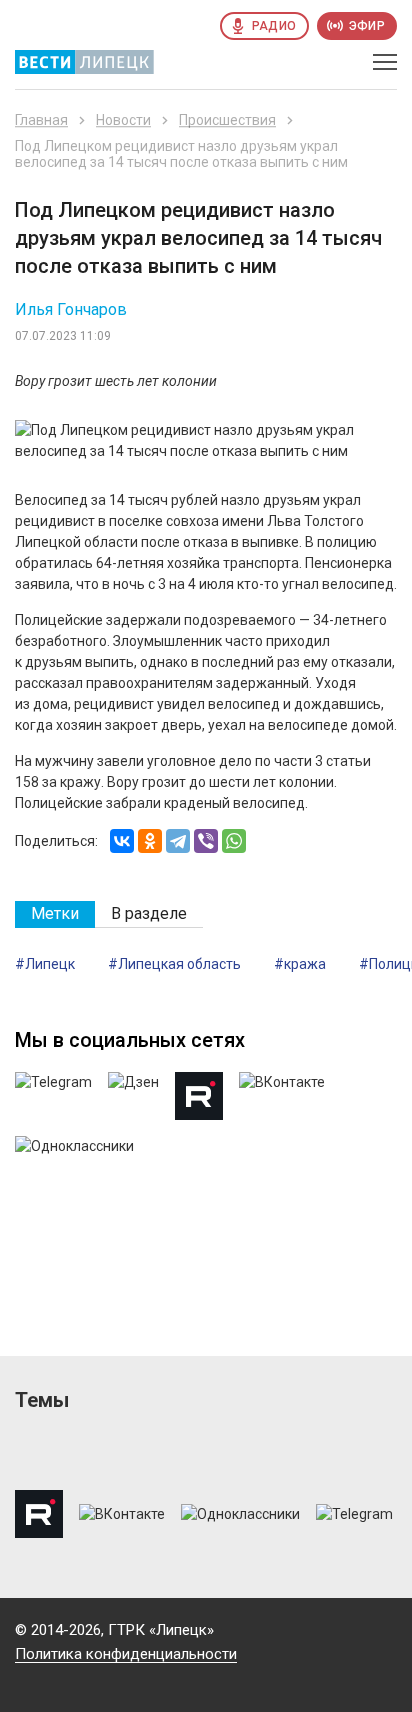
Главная (41, 120)
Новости (123, 120)
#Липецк (45, 964)
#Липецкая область (174, 964)
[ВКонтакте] (122, 841)
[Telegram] (178, 841)
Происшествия (227, 120)
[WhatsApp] (234, 841)
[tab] (55, 914)
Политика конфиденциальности (126, 1654)
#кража (300, 964)
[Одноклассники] (150, 841)
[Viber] (206, 841)
